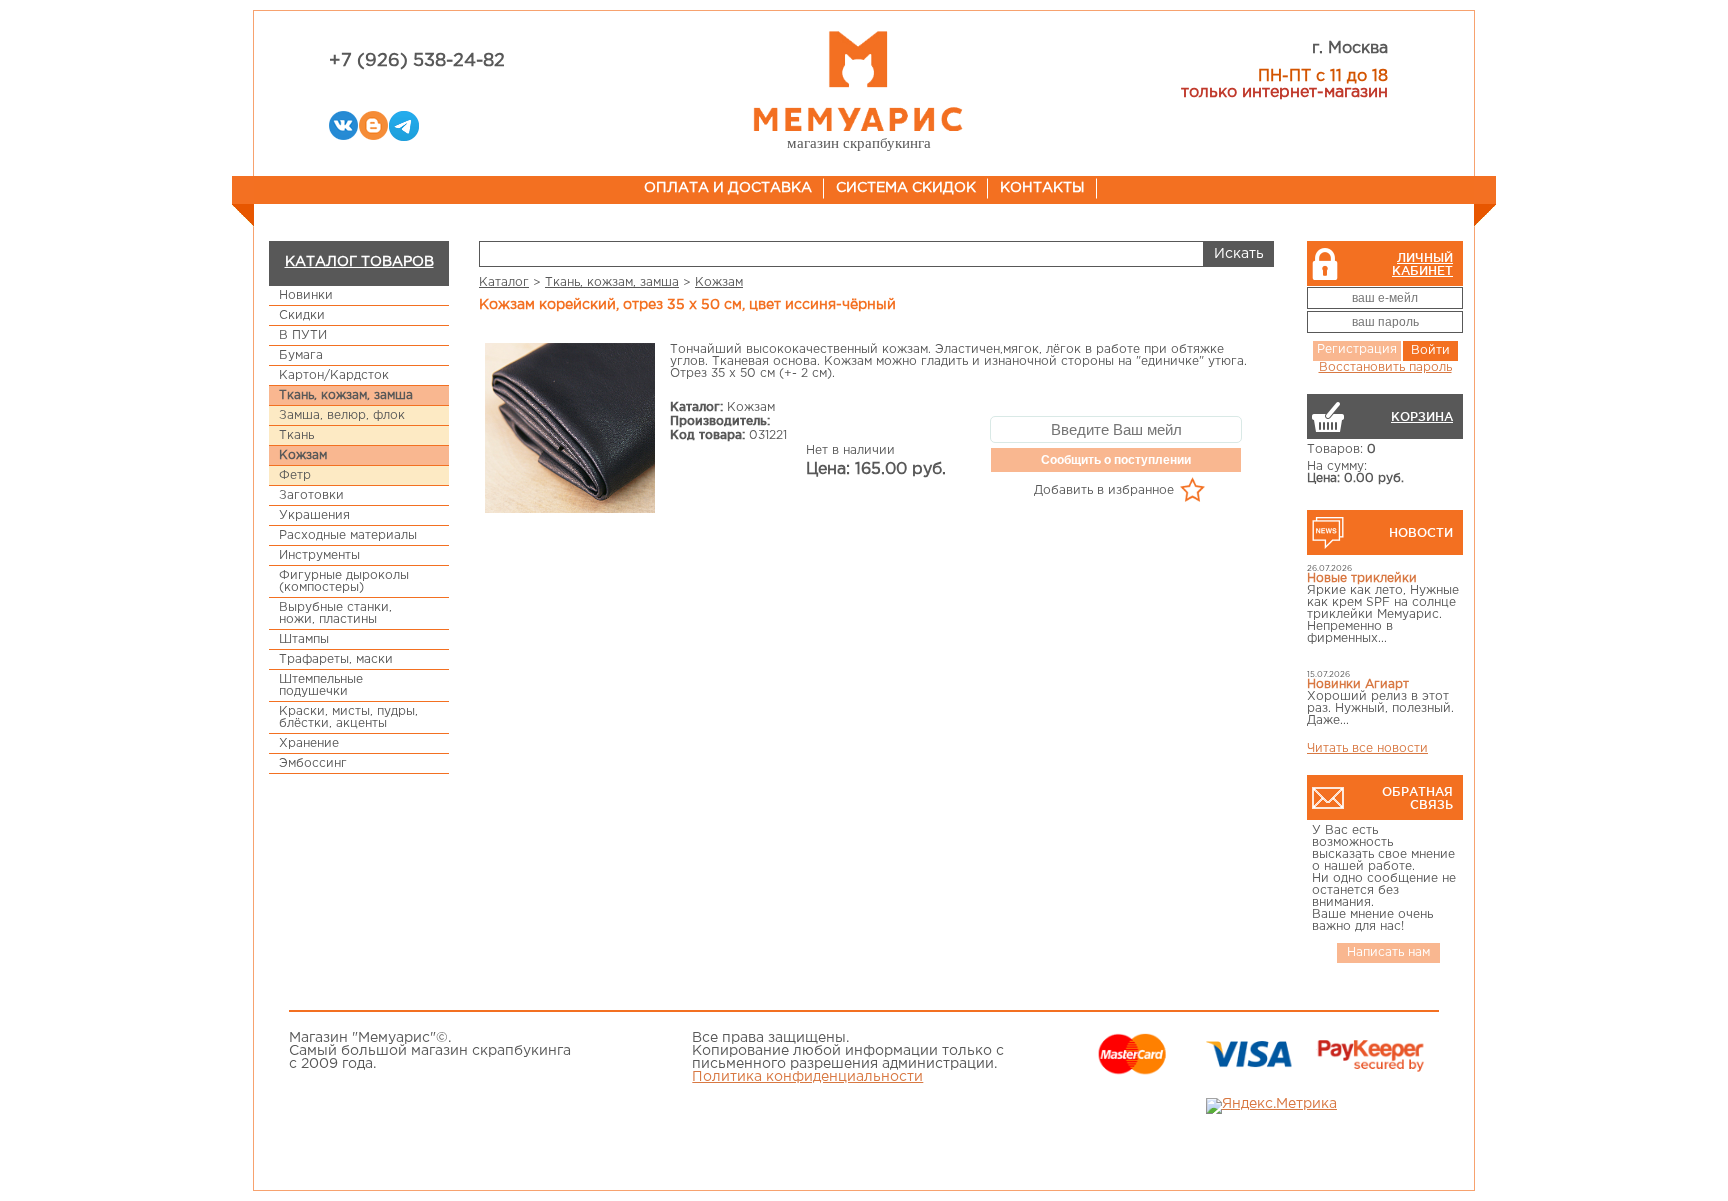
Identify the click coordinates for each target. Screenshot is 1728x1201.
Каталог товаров (359, 262)
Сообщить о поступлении (1116, 460)
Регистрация (1357, 349)
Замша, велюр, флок (342, 415)
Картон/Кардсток (334, 375)
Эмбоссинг (313, 763)
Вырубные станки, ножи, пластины (335, 613)
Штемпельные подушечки (321, 685)
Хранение (309, 743)
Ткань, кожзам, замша (346, 395)
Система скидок (906, 188)
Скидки (302, 315)
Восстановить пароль (1385, 367)
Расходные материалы (348, 535)
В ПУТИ (303, 335)
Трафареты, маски (336, 659)
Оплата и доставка (728, 188)
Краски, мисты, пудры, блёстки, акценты (348, 717)
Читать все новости (1367, 748)
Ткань (296, 435)
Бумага (301, 355)
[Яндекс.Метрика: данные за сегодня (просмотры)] (1271, 1106)
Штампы (304, 639)
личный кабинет (1422, 264)
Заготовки (311, 495)
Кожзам (303, 455)
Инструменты (319, 555)
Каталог (504, 282)
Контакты (1042, 188)
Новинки (306, 295)
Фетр (295, 475)
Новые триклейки (1362, 578)
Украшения (314, 515)
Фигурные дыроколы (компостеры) (344, 581)
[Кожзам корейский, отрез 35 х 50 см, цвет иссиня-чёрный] (570, 429)
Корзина (1422, 416)
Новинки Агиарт (1358, 684)
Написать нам (1388, 952)
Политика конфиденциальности (807, 1077)
